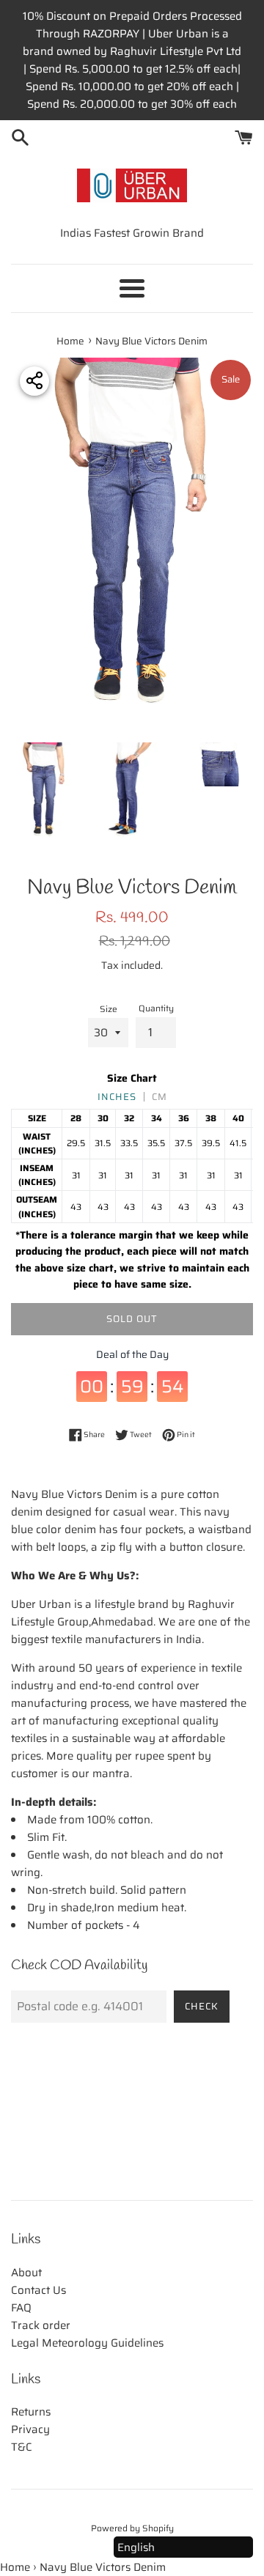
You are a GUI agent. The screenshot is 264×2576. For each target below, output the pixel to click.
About (26, 2273)
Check (202, 2006)
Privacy (30, 2429)
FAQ (21, 2308)
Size (109, 1009)
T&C (22, 2447)
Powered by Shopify (132, 2528)
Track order (41, 2325)
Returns (31, 2412)
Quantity (156, 1008)
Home (15, 2567)
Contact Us (38, 2290)
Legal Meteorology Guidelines (87, 2343)
